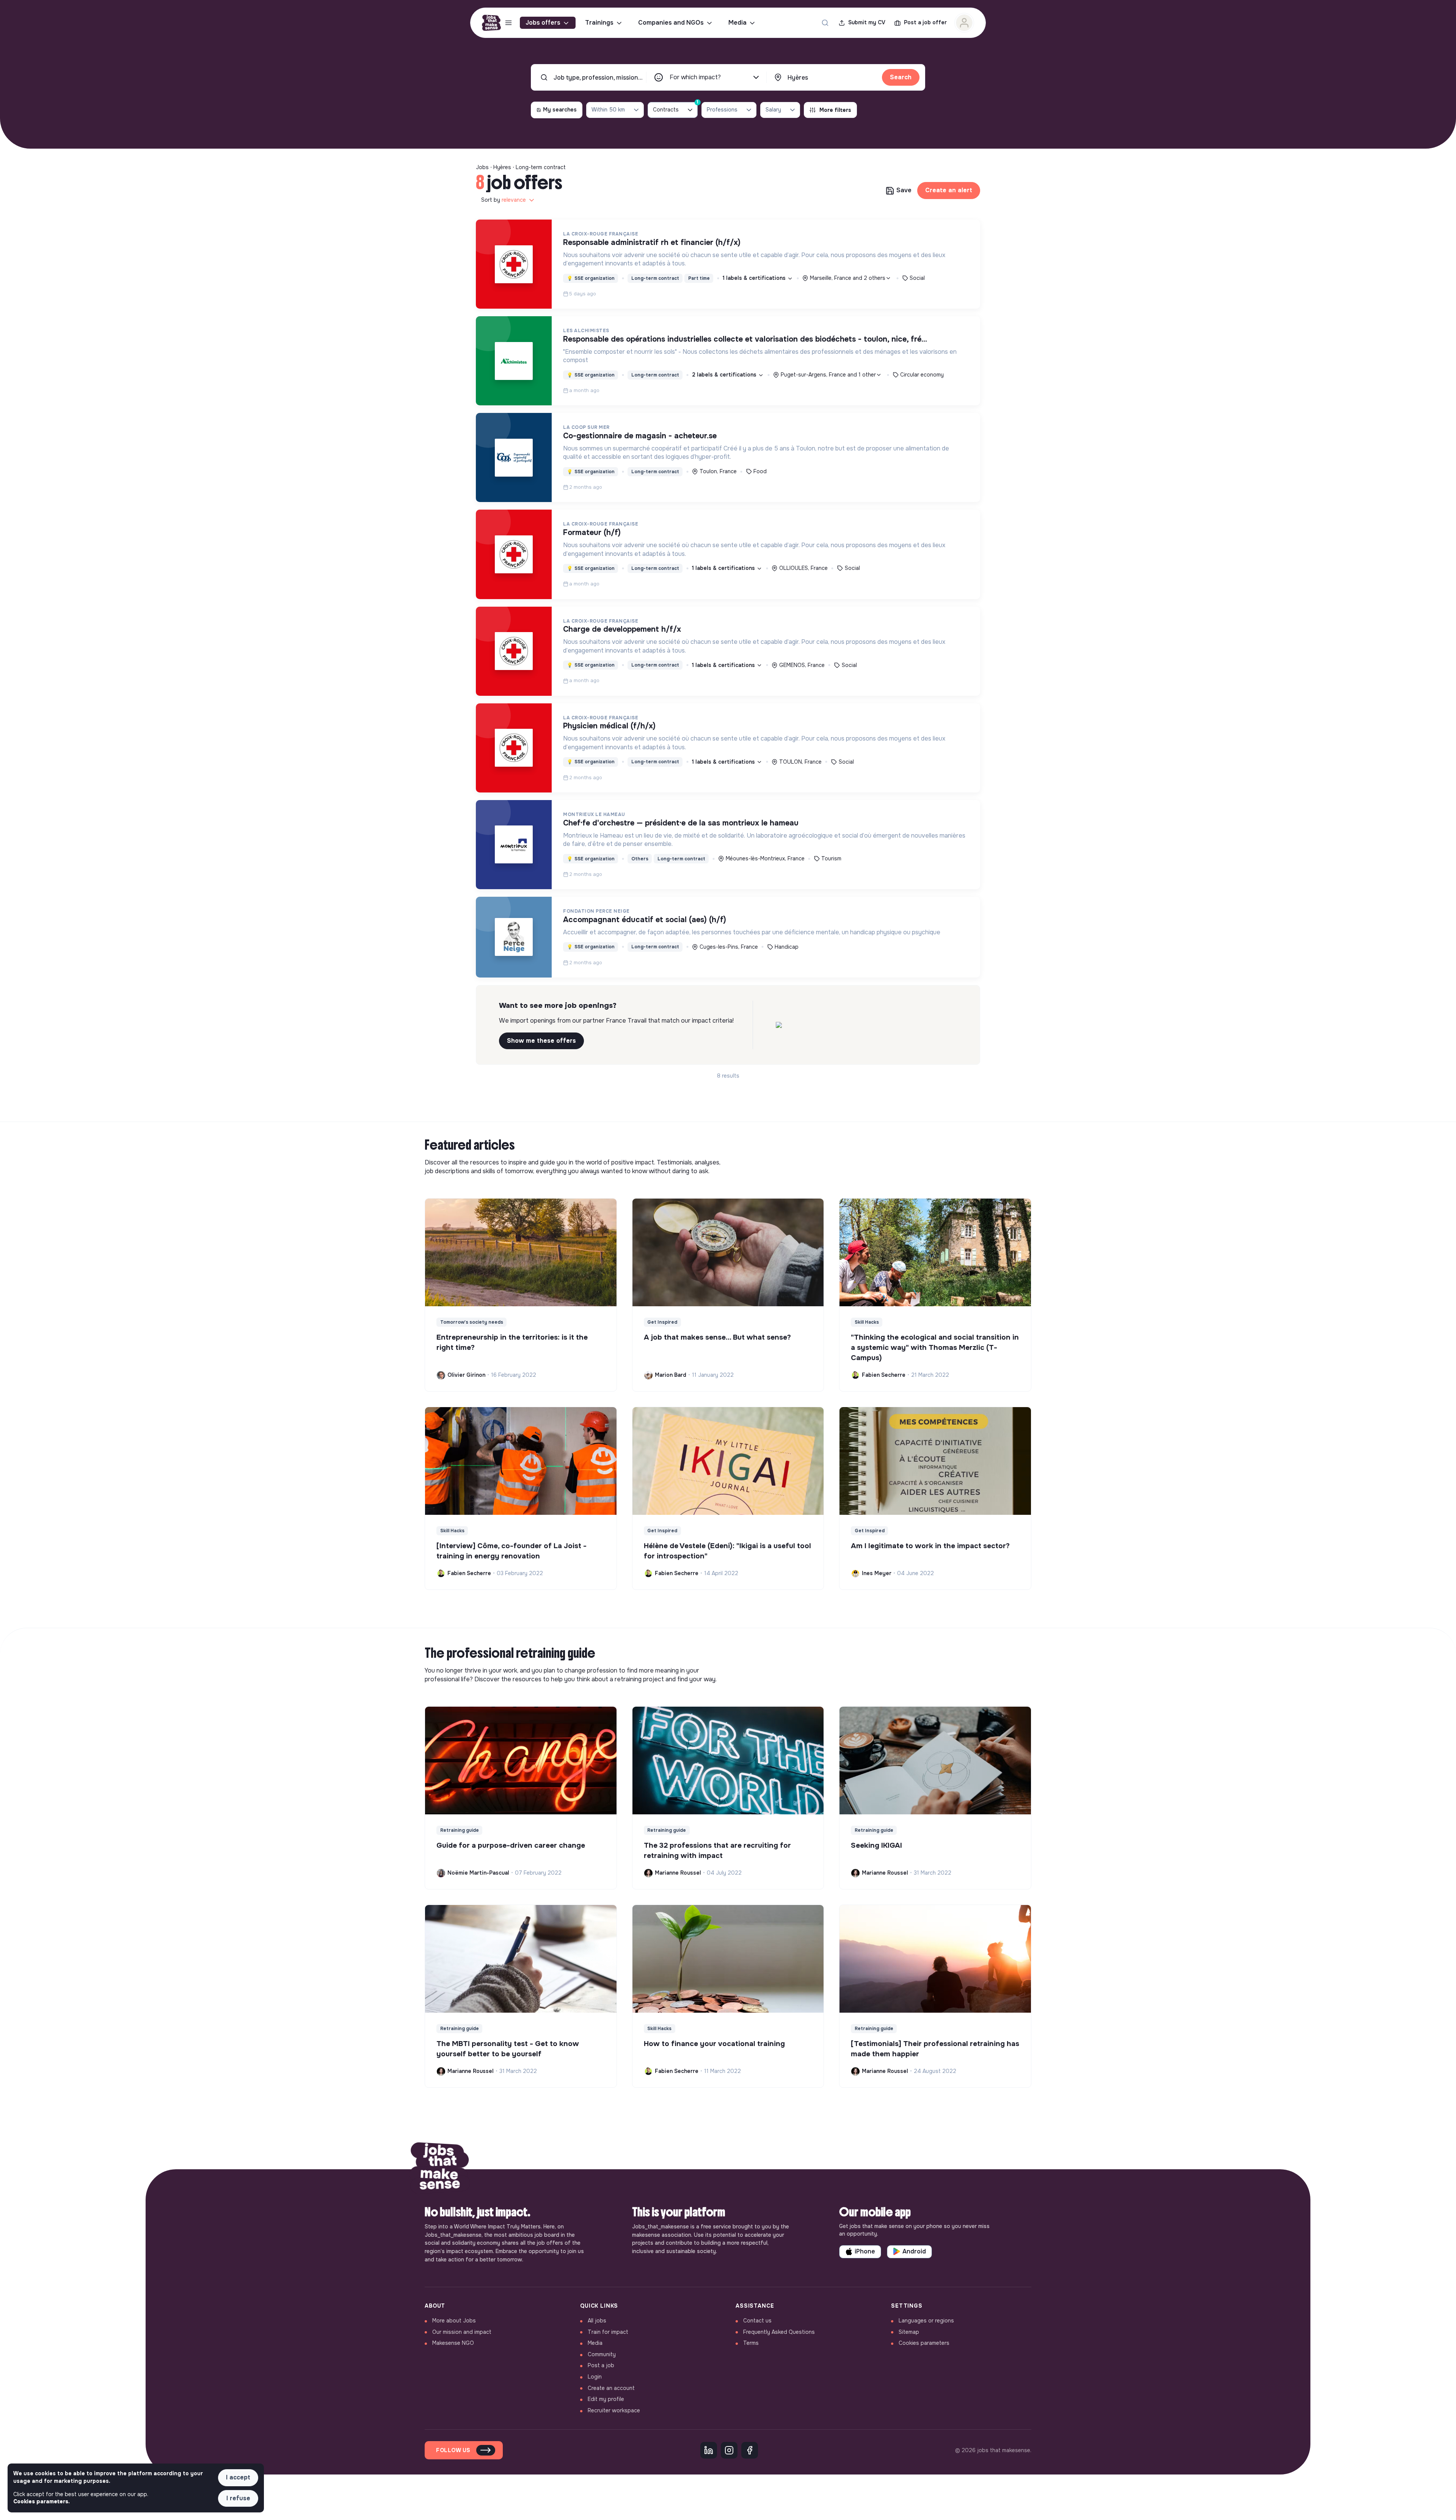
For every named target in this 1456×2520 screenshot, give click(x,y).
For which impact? (695, 77)
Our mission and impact (462, 2332)
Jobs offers (543, 23)
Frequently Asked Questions (779, 2332)
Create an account (611, 2388)
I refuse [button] (238, 2498)
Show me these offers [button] (541, 1041)
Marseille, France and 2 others (848, 278)
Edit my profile (606, 2399)
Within (608, 110)
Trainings (599, 23)
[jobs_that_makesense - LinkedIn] (709, 2450)
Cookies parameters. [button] (42, 2501)
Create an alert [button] (949, 190)
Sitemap (909, 2332)
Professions (722, 110)
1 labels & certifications (755, 278)
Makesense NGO (453, 2343)
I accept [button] (238, 2477)
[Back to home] (440, 2169)
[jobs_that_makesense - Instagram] (729, 2450)
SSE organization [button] (591, 278)
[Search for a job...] (825, 23)
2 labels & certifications (725, 375)
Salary (773, 110)
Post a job (601, 2365)
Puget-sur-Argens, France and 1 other (828, 375)
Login (595, 2377)
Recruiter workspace (614, 2410)
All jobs (597, 2321)
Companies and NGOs (671, 23)
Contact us (757, 2321)
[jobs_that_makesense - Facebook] (750, 2450)
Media (737, 23)
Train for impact (608, 2332)
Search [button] (901, 77)
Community (602, 2354)
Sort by (504, 200)
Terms (751, 2343)
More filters (835, 110)
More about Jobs (454, 2321)
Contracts (675, 107)
